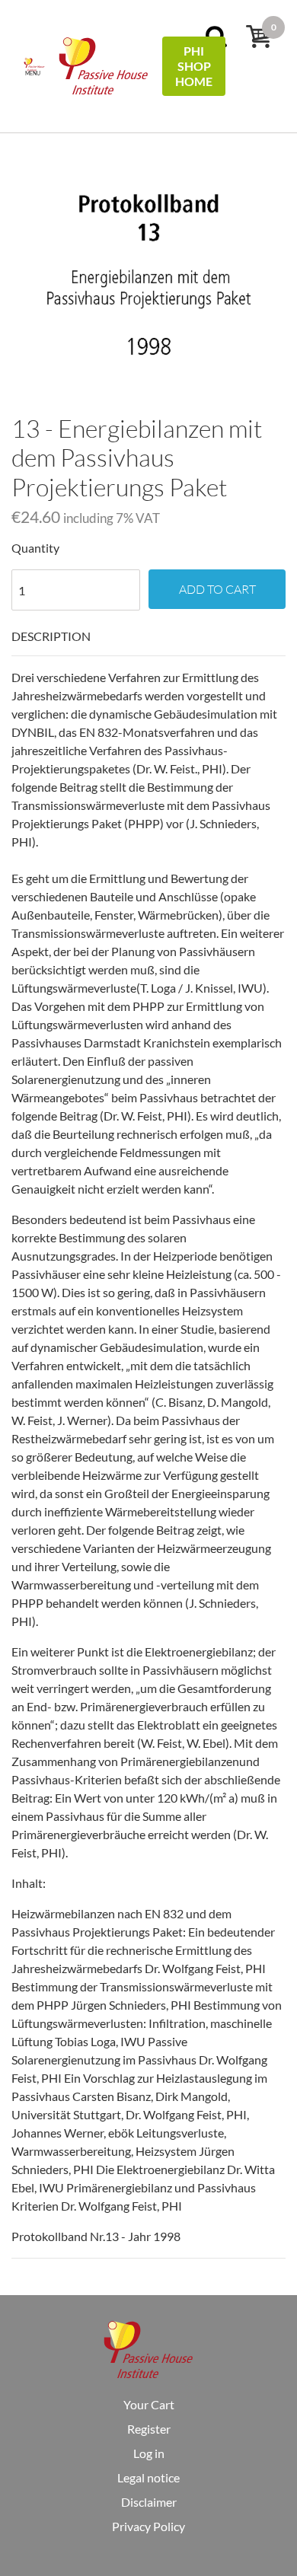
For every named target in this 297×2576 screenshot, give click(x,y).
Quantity (35, 548)
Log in (149, 2453)
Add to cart (217, 589)
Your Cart (149, 2404)
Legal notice (148, 2477)
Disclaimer (149, 2502)
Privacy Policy (148, 2526)
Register (149, 2429)
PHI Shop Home (194, 66)
